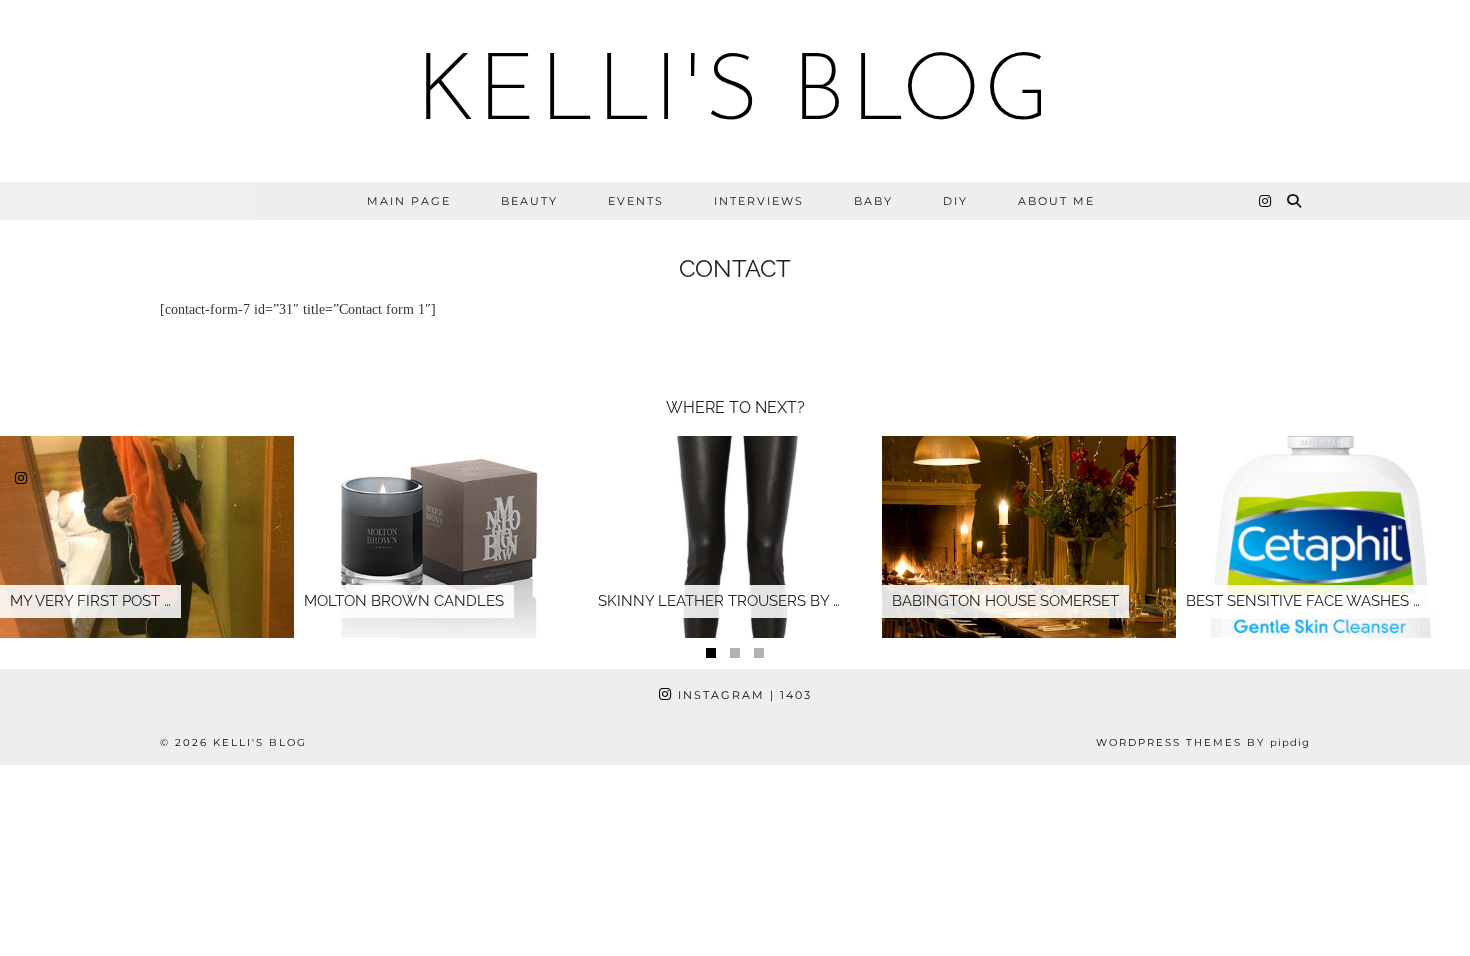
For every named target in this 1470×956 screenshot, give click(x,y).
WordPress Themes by (1203, 742)
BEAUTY (529, 201)
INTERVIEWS (759, 201)
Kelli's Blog (735, 96)
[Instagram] (1266, 201)
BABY (873, 201)
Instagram (742, 695)
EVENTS (636, 201)
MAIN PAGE (409, 201)
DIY (955, 201)
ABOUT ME (1056, 201)
